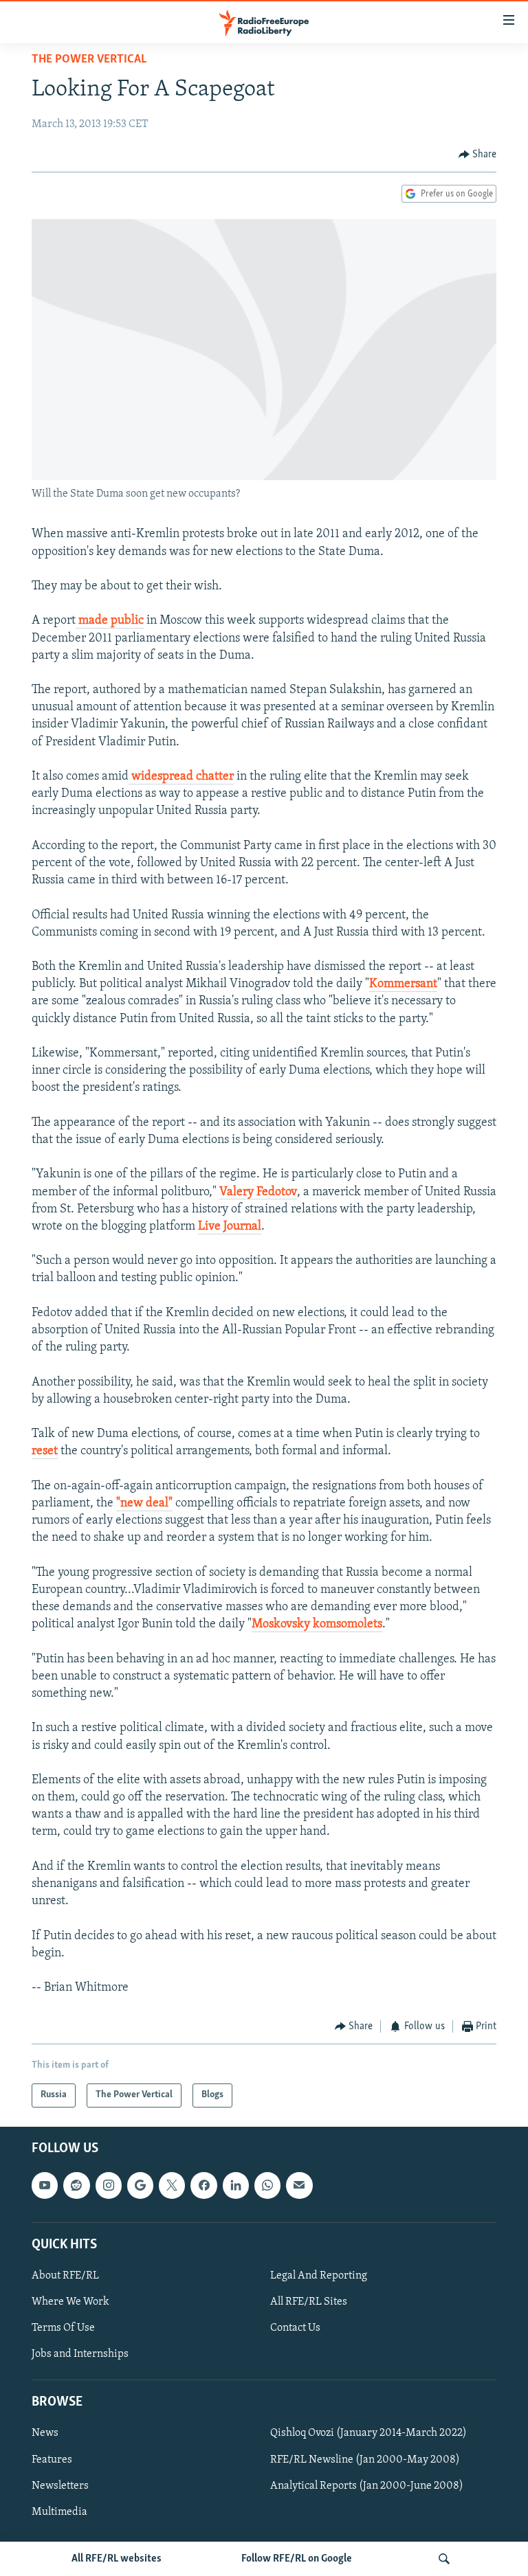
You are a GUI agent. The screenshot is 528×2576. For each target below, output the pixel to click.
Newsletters (60, 2485)
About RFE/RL (65, 2276)
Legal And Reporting (319, 2276)
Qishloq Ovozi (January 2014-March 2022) (368, 2433)
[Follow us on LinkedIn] (236, 2185)
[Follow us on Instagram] (109, 2185)
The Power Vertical (89, 60)
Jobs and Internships (80, 2354)
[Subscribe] (299, 2185)
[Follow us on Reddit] (76, 2185)
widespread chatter (181, 777)
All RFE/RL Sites (309, 2302)
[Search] (444, 2559)
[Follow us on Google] (140, 2185)
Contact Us (295, 2328)
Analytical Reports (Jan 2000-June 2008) (367, 2485)
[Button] (478, 155)
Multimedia (59, 2511)
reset (45, 1451)
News (45, 2433)
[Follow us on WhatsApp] (267, 2185)
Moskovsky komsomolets (317, 1625)
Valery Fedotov (258, 1193)
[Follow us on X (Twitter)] (172, 2185)
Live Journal (230, 1227)
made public (110, 621)
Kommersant (403, 984)
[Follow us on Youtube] (45, 2185)
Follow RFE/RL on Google (297, 2559)
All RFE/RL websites (117, 2559)
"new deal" (144, 1504)
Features (52, 2459)
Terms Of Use (63, 2328)
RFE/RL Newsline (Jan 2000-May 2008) (365, 2459)
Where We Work (70, 2302)
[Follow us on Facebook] (203, 2185)
